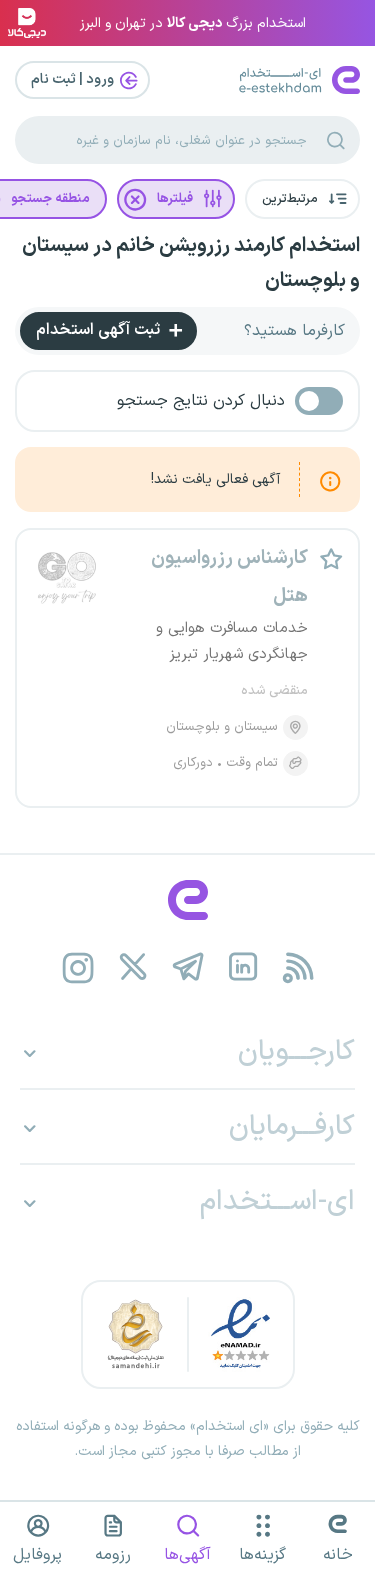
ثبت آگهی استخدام (100, 330)
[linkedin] (242, 967)
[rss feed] (297, 967)
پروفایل (37, 1555)
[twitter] (132, 967)
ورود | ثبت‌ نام (74, 79)
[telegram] (187, 967)
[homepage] (187, 900)
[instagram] (77, 967)
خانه (338, 1555)
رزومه (113, 1555)
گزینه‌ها (262, 1555)
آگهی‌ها (187, 1555)
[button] (302, 199)
